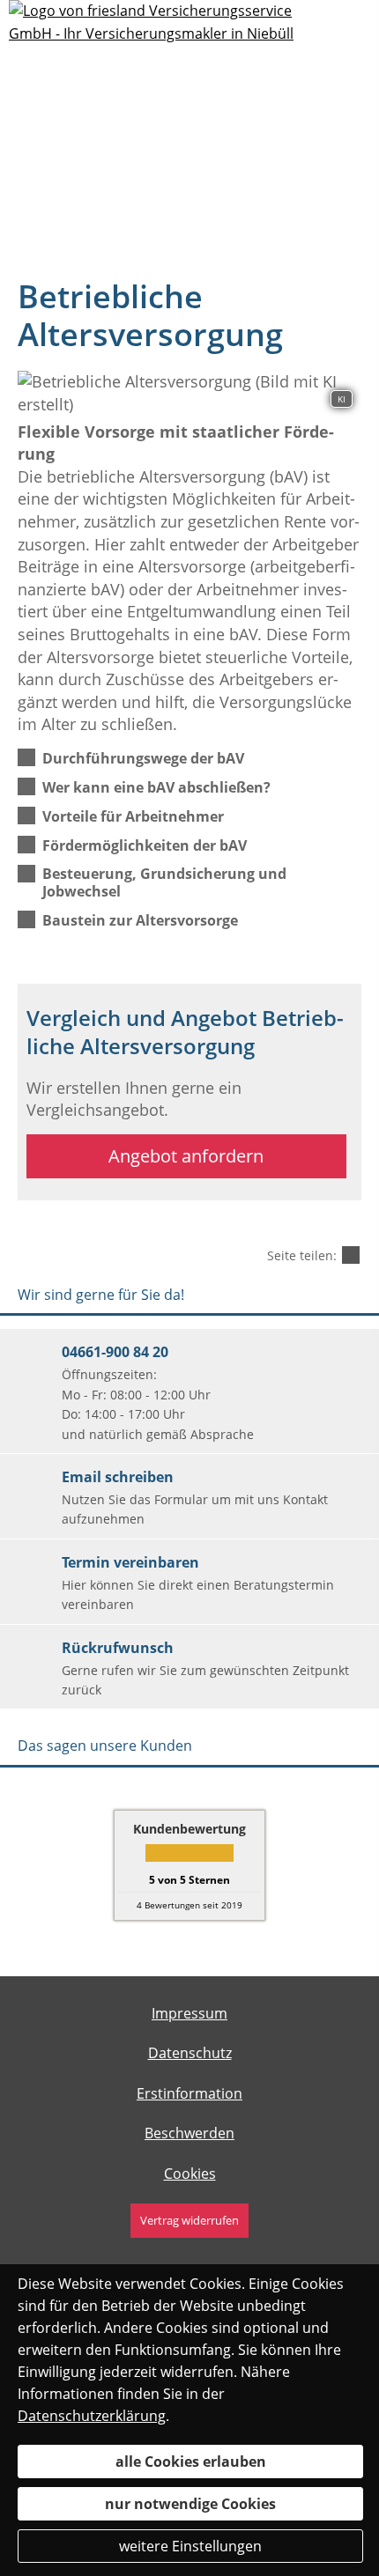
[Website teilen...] (351, 1255)
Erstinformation (189, 2093)
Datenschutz (190, 2053)
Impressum (189, 2013)
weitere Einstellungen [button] (190, 2546)
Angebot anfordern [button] (186, 1156)
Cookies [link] (190, 2174)
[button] (143, 757)
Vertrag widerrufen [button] (189, 2220)
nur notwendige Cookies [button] (190, 2504)
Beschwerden (189, 2133)
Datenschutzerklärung (92, 2416)
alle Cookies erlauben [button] (191, 2462)
